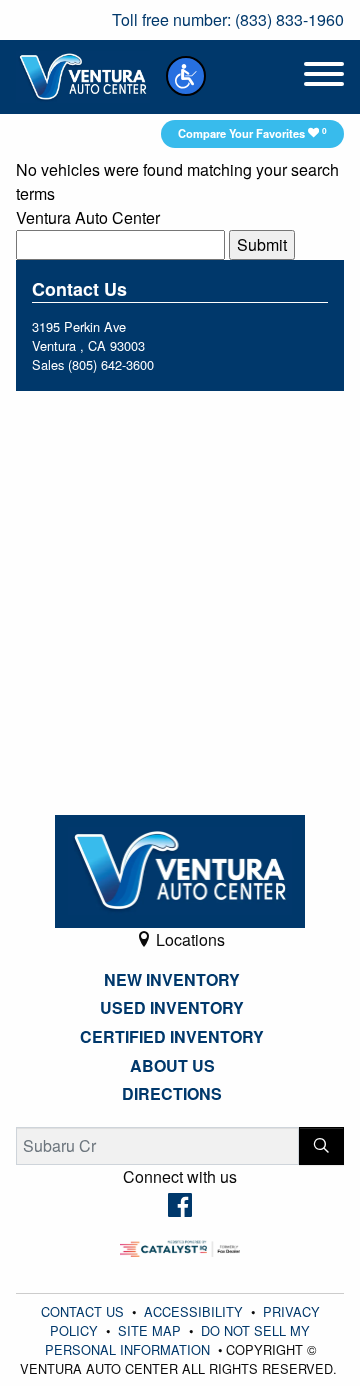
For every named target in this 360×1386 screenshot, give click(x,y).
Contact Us (84, 1311)
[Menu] (324, 77)
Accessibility (195, 1311)
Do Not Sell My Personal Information (178, 1340)
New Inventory (172, 980)
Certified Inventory (172, 1037)
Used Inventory (172, 1008)
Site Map (151, 1330)
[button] (186, 76)
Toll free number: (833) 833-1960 (228, 19)
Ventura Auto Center (88, 217)
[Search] (321, 1146)
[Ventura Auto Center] (83, 74)
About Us (172, 1066)
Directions (172, 1094)
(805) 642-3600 (111, 364)
